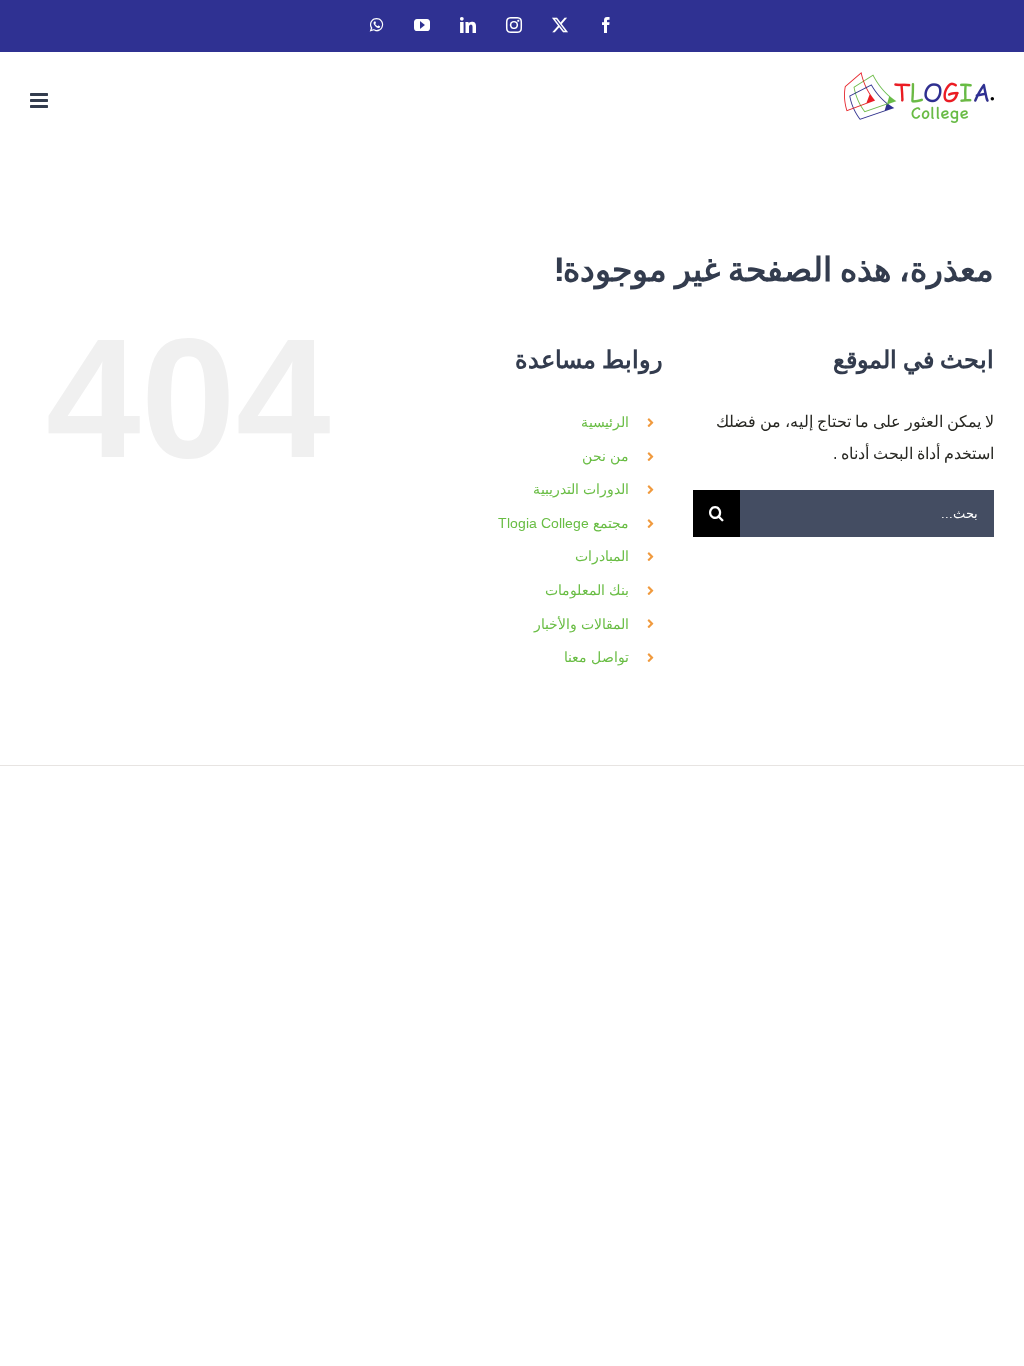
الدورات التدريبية (581, 489)
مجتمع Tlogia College (563, 523)
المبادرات (602, 556)
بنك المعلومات (587, 590)
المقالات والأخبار (581, 624)
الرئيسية (605, 422)
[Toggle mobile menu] (40, 100)
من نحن (605, 456)
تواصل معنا (596, 657)
